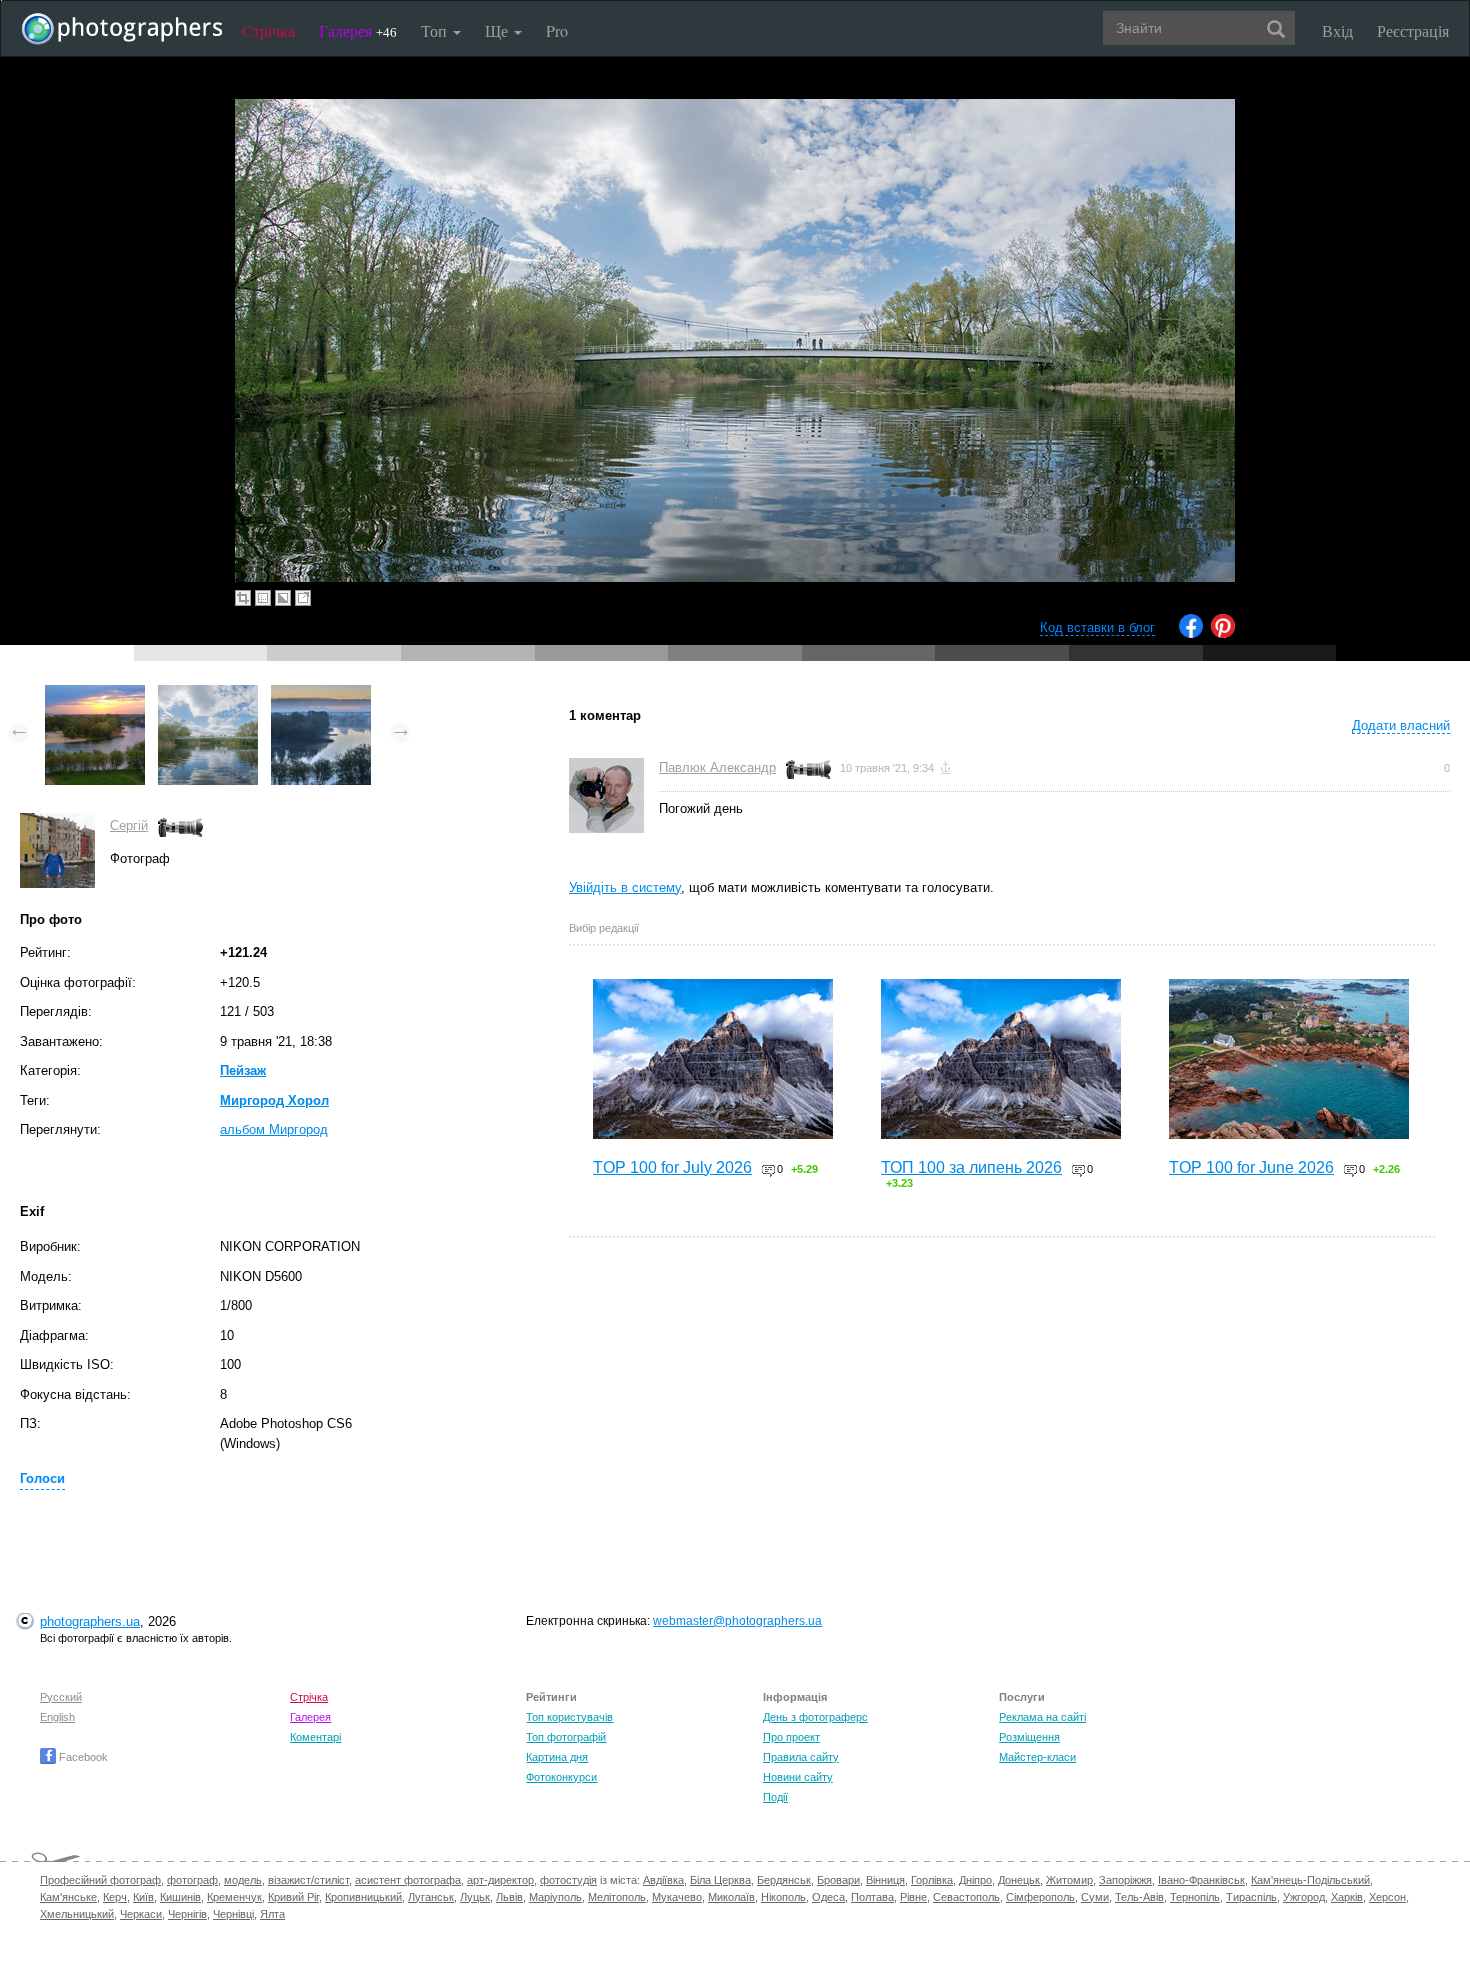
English (57, 1717)
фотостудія (568, 1880)
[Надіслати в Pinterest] (1223, 633)
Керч (115, 1897)
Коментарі (315, 1737)
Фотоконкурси (561, 1777)
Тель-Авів (1139, 1897)
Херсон (1387, 1897)
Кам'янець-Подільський (1310, 1880)
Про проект (791, 1737)
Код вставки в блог (1097, 627)
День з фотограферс (815, 1717)
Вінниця (885, 1880)
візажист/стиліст (308, 1880)
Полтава (872, 1897)
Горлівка (932, 1880)
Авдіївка (663, 1880)
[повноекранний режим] (303, 598)
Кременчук (234, 1897)
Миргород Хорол (274, 1100)
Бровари (838, 1880)
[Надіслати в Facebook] (1191, 633)
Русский (61, 1697)
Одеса (828, 1897)
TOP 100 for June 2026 (1251, 1167)
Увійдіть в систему (625, 887)
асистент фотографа (408, 1880)
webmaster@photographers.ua (737, 1621)
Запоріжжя (1125, 1880)
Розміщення (1029, 1737)
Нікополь (783, 1897)
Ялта (272, 1914)
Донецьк (1019, 1880)
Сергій (129, 825)
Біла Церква (720, 1880)
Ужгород (1304, 1897)
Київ (143, 1897)
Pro (557, 30)
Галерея (358, 30)
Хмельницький (77, 1914)
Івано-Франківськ (1201, 1880)
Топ (436, 30)
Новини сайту (798, 1777)
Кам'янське (68, 1897)
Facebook (82, 1757)
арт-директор (500, 1880)
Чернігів (187, 1914)
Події (775, 1797)
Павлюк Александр (717, 767)
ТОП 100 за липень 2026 (971, 1167)
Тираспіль (1251, 1897)
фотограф (192, 1880)
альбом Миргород (274, 1129)
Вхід (1337, 30)
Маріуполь (555, 1897)
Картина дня (557, 1757)
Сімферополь (1040, 1897)
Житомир (1069, 1880)
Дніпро (975, 1880)
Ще (498, 30)
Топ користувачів (569, 1717)
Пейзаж (243, 1070)
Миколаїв (731, 1897)
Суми (1095, 1897)
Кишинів (180, 1897)
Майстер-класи (1037, 1757)
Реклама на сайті (1042, 1717)
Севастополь (966, 1897)
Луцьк (475, 1897)
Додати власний (1401, 725)
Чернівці (233, 1914)
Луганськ (431, 1897)
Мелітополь (617, 1897)
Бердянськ (784, 1880)
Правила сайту (801, 1757)
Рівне (913, 1897)
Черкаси (141, 1914)
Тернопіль (1195, 1897)
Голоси (42, 1478)
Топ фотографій (566, 1737)
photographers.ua (90, 1621)
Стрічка (268, 30)
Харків (1347, 1897)
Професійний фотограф (100, 1880)
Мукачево (677, 1897)
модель (243, 1880)
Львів (509, 1897)
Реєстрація (1413, 30)
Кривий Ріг (293, 1897)
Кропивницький (363, 1897)
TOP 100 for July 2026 (672, 1167)
